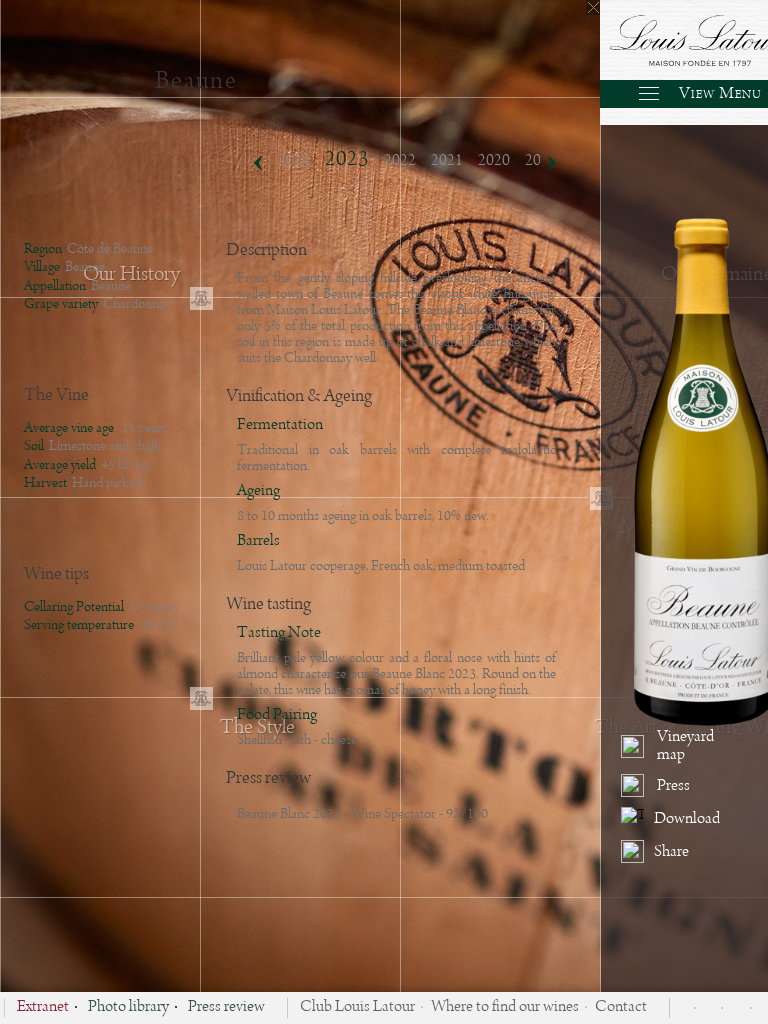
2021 (447, 161)
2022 (400, 161)
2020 (494, 161)
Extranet (43, 1008)
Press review (226, 1008)
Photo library (128, 1008)
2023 (347, 159)
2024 (294, 161)
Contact (621, 1008)
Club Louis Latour (357, 1008)
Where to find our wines (505, 1008)
